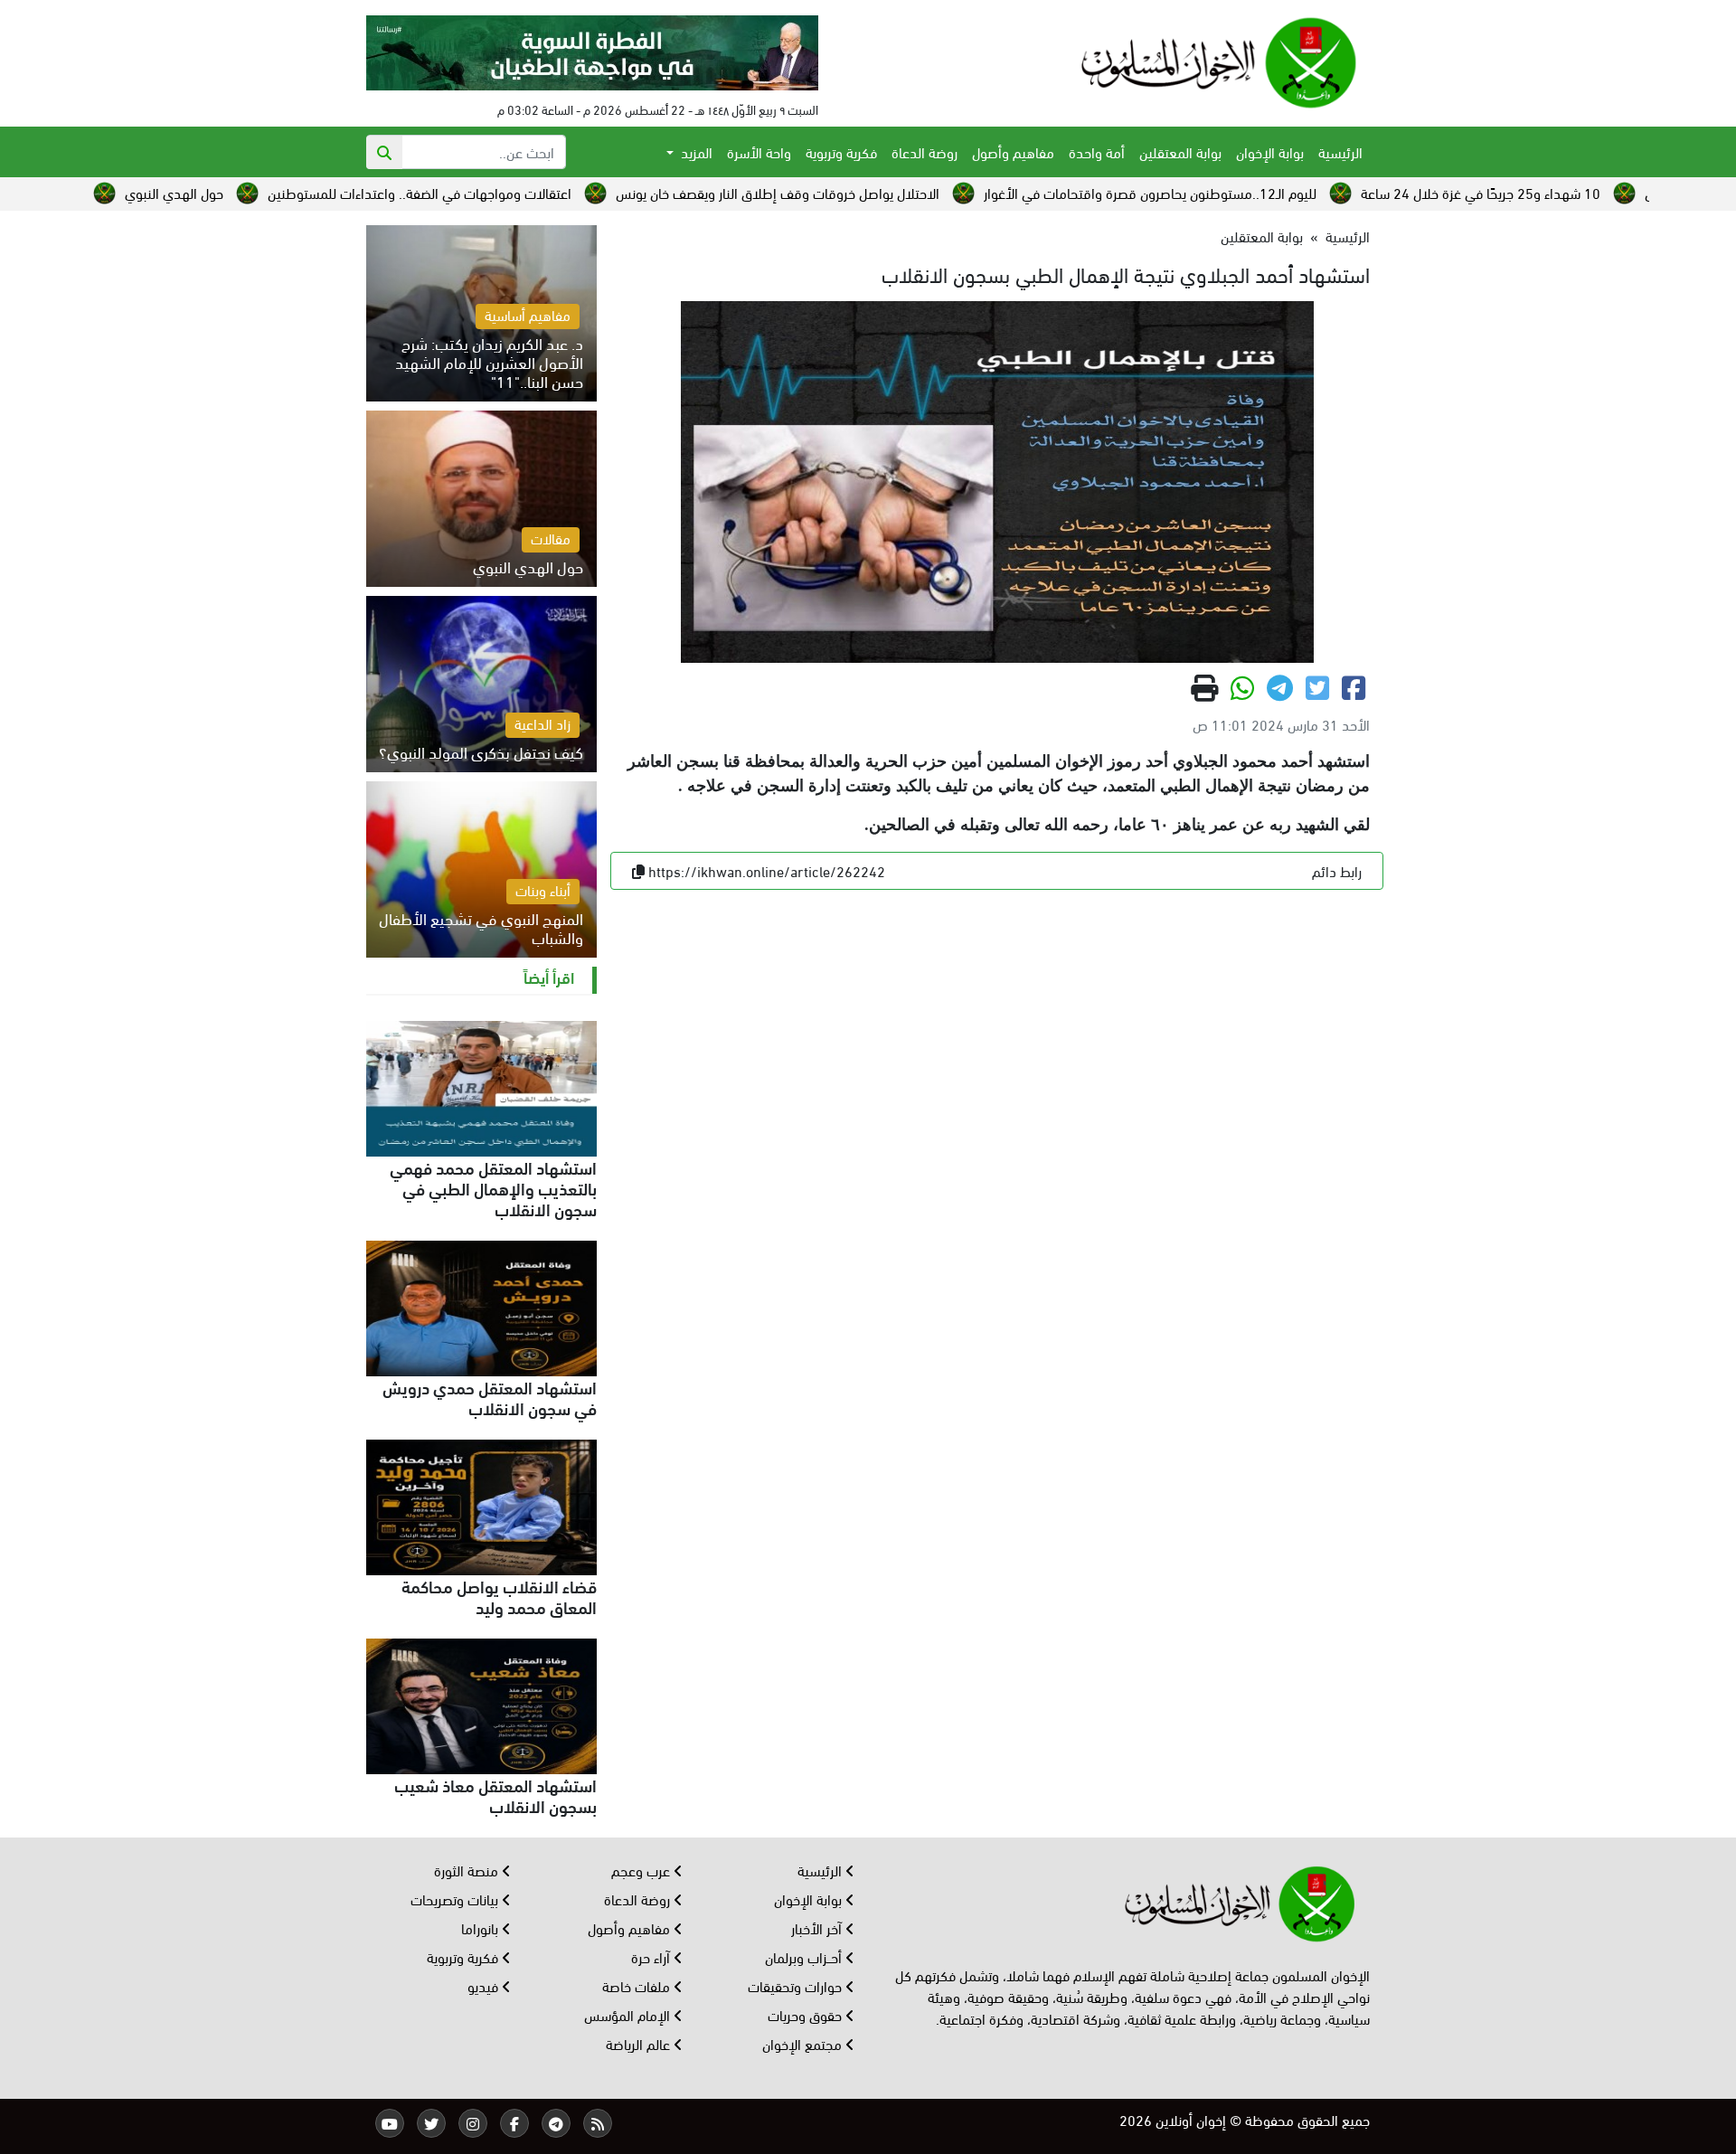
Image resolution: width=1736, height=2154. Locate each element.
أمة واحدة (1097, 151)
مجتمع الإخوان (804, 2043)
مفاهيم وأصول (1013, 151)
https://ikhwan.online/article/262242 (767, 870)
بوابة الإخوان (1270, 151)
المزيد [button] (695, 151)
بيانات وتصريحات (456, 1899)
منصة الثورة (468, 1870)
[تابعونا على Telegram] (556, 2123)
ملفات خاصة (638, 1985)
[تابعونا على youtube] (390, 2123)
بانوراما (481, 1927)
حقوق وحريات (807, 2014)
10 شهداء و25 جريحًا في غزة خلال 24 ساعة (1606, 192)
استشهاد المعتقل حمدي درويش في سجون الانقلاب (490, 1397)
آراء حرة (652, 1956)
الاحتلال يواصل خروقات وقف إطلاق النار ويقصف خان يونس (903, 192)
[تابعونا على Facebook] (514, 2123)
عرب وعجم (642, 1870)
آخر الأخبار (818, 1927)
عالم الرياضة (640, 2043)
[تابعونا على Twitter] (431, 2123)
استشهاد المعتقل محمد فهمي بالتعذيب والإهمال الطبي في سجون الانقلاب (493, 1187)
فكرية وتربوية (841, 151)
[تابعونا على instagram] (473, 2123)
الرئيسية (1340, 151)
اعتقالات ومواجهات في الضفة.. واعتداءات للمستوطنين (545, 192)
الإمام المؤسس (629, 2014)
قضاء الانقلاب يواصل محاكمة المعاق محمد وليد (499, 1596)
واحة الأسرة (759, 151)
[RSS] (598, 2123)
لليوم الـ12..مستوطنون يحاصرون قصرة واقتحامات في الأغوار (1276, 192)
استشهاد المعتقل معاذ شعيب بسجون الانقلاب (495, 1795)
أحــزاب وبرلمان (805, 1956)
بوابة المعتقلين (1180, 151)
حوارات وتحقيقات (797, 1985)
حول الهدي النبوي (300, 192)
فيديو (485, 1985)
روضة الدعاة (925, 151)
